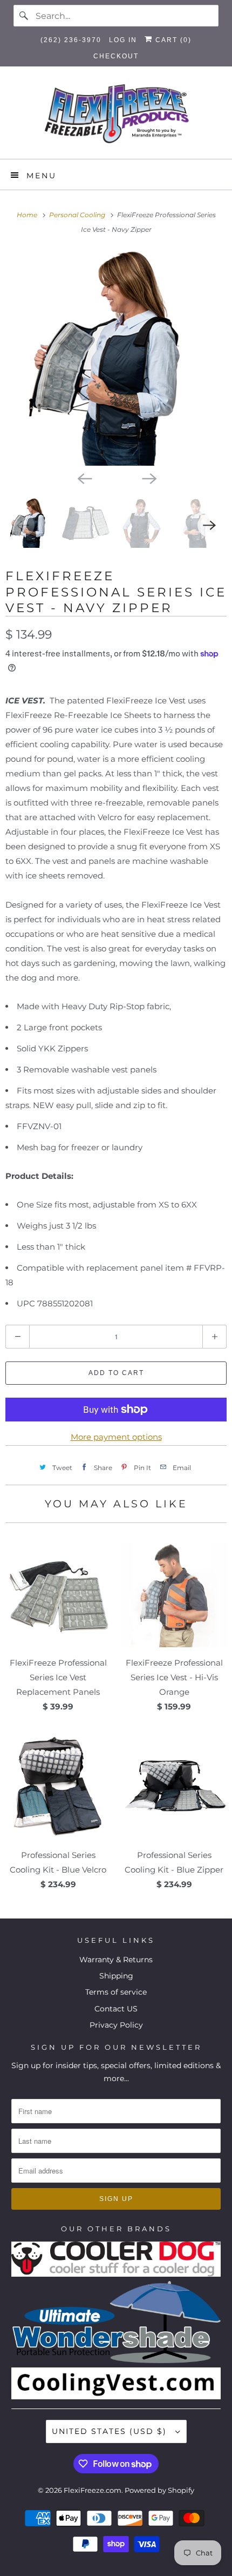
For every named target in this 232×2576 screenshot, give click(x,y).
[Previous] (84, 478)
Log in (123, 40)
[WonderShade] (116, 2360)
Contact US (116, 2009)
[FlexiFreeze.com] (116, 117)
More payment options (116, 1437)
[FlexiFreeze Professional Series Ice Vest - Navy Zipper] (116, 358)
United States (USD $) (111, 2431)
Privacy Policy (116, 2025)
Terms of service (116, 1992)
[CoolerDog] (116, 2274)
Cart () (172, 40)
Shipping (116, 1976)
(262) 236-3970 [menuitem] (71, 40)
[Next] (148, 478)
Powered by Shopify (159, 2490)
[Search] (24, 16)
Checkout (116, 56)
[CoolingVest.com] (116, 2397)
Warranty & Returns (116, 1960)
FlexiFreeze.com (93, 2490)
